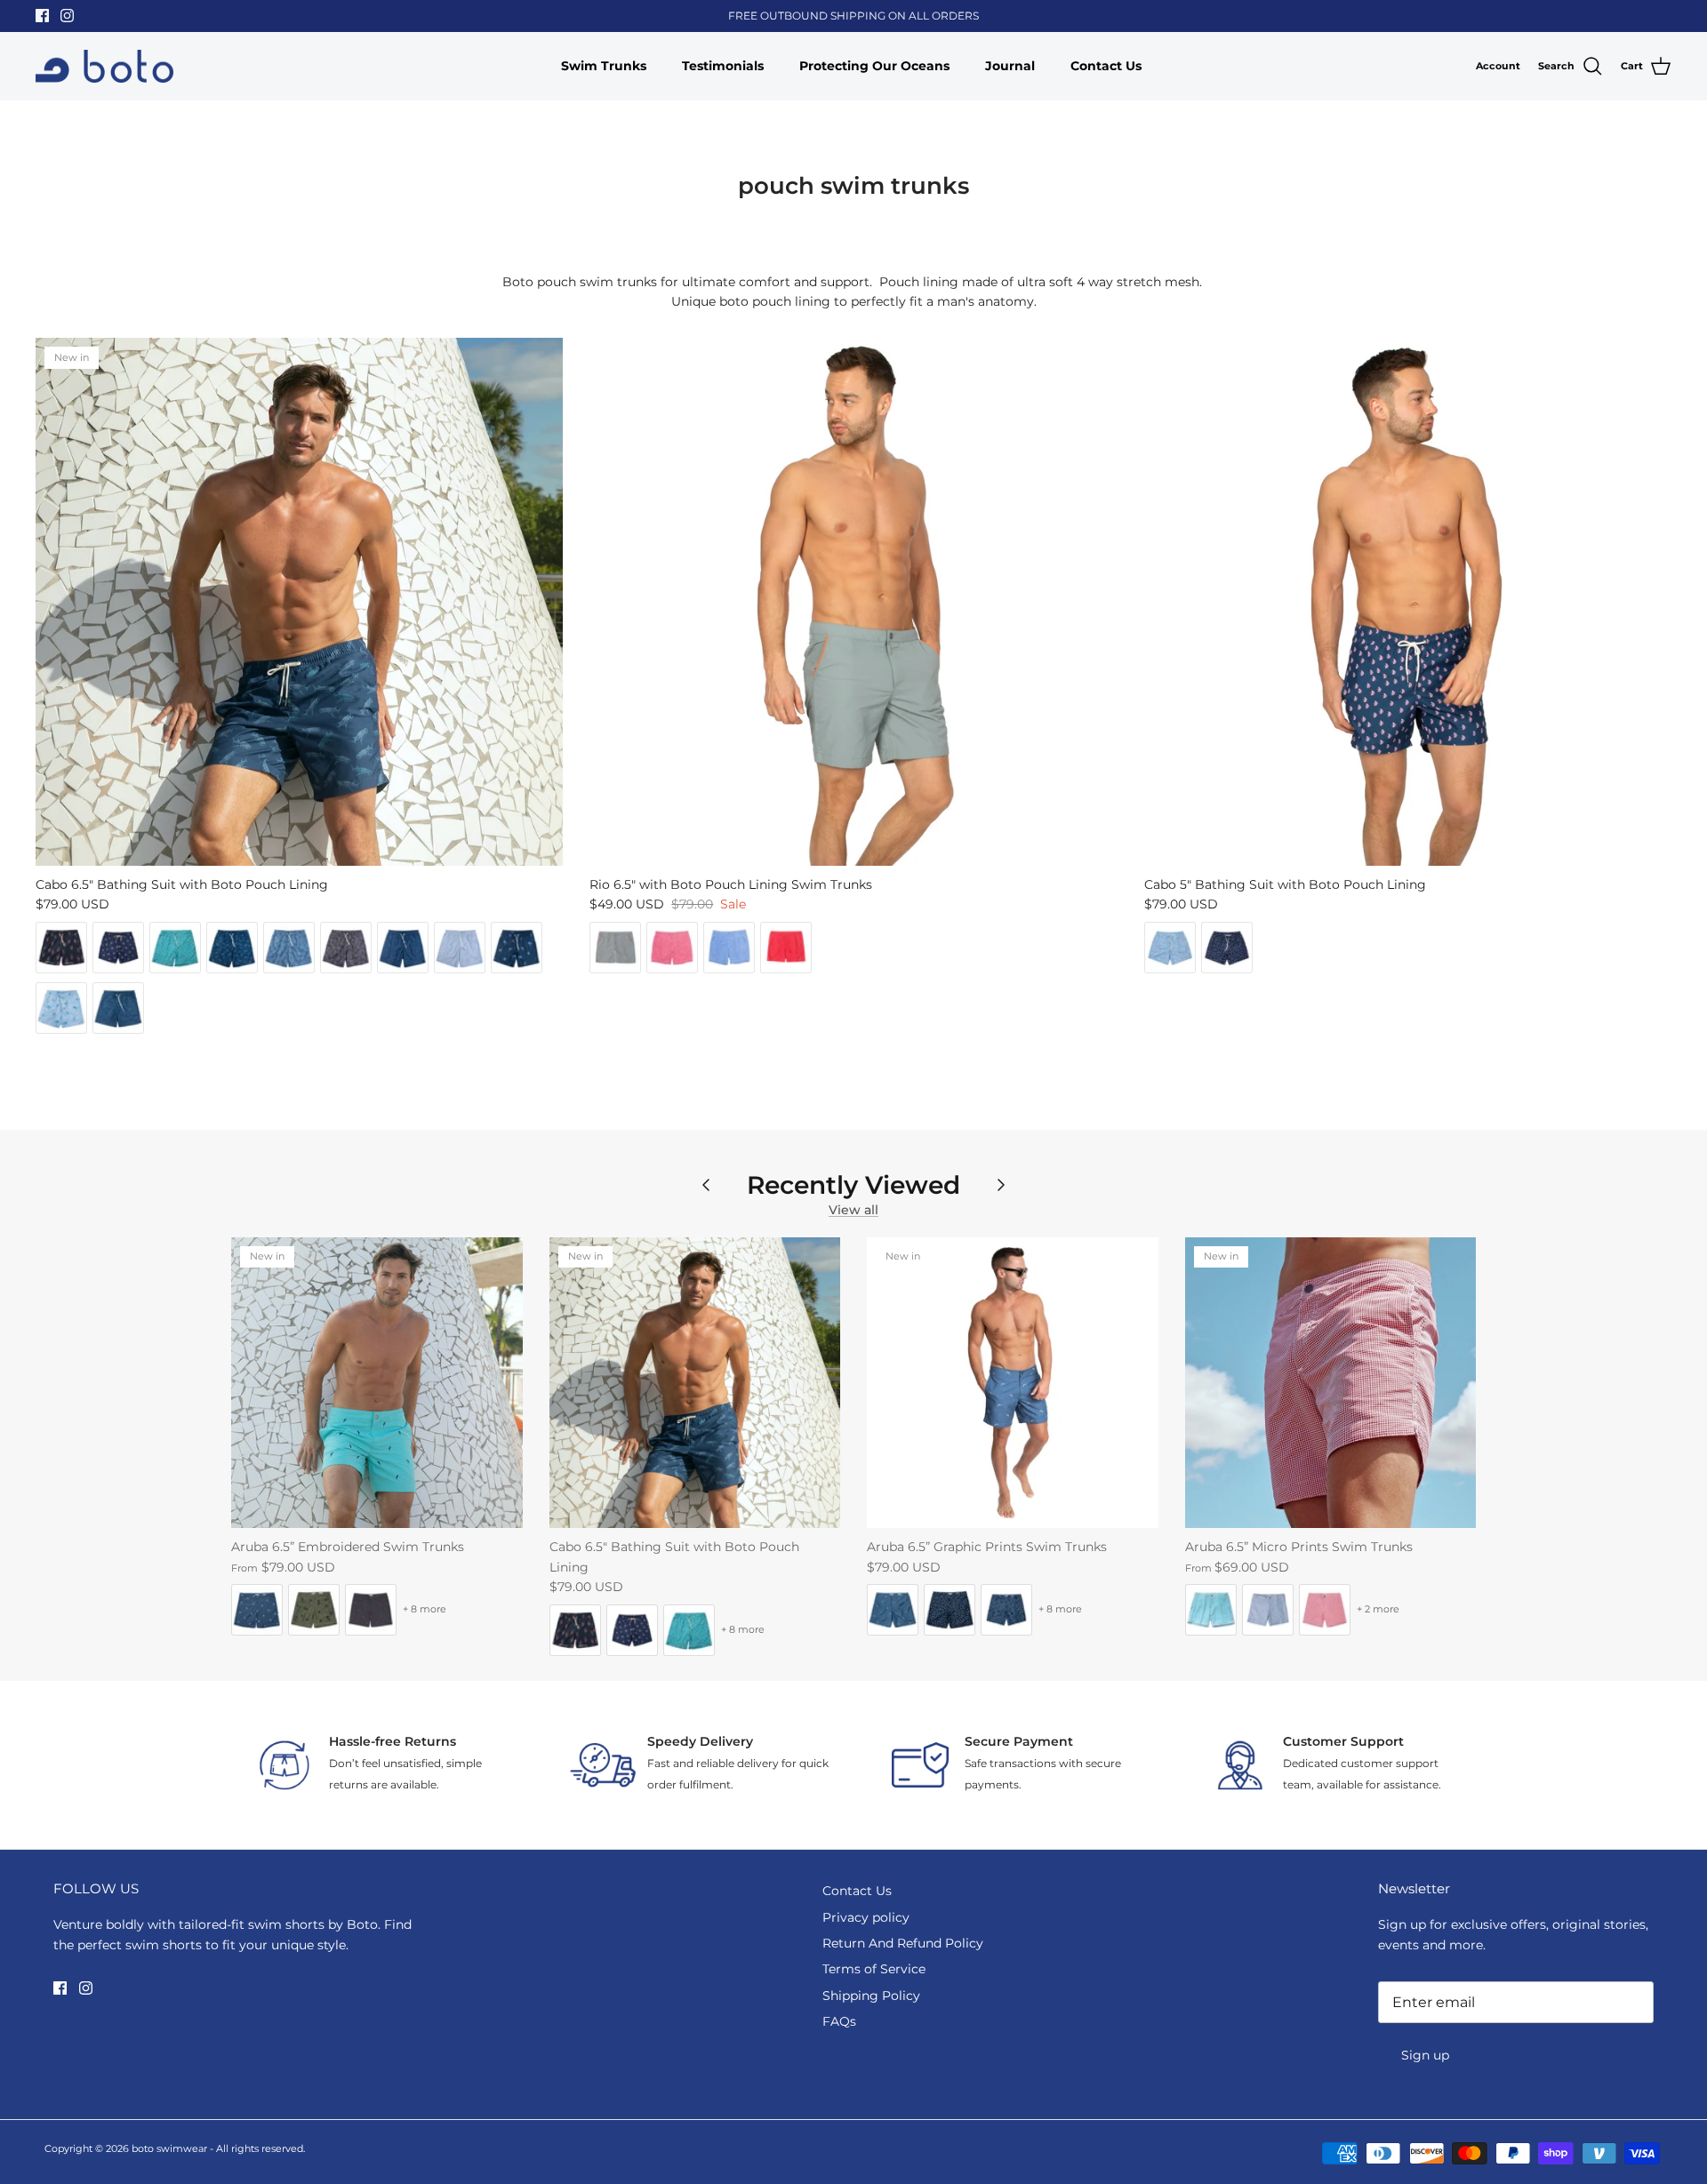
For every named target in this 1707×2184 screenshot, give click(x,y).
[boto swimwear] (104, 67)
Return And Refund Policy (903, 1943)
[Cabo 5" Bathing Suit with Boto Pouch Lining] (1408, 601)
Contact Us (1106, 66)
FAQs (839, 2021)
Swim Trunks (604, 66)
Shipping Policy (871, 1996)
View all (853, 1210)
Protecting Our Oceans (874, 66)
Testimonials (723, 66)
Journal (1010, 66)
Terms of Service (874, 1969)
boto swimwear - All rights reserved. (218, 2148)
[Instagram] (67, 16)
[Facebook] (42, 16)
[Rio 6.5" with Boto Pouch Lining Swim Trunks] (853, 601)
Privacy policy (866, 1917)
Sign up (1425, 2055)
